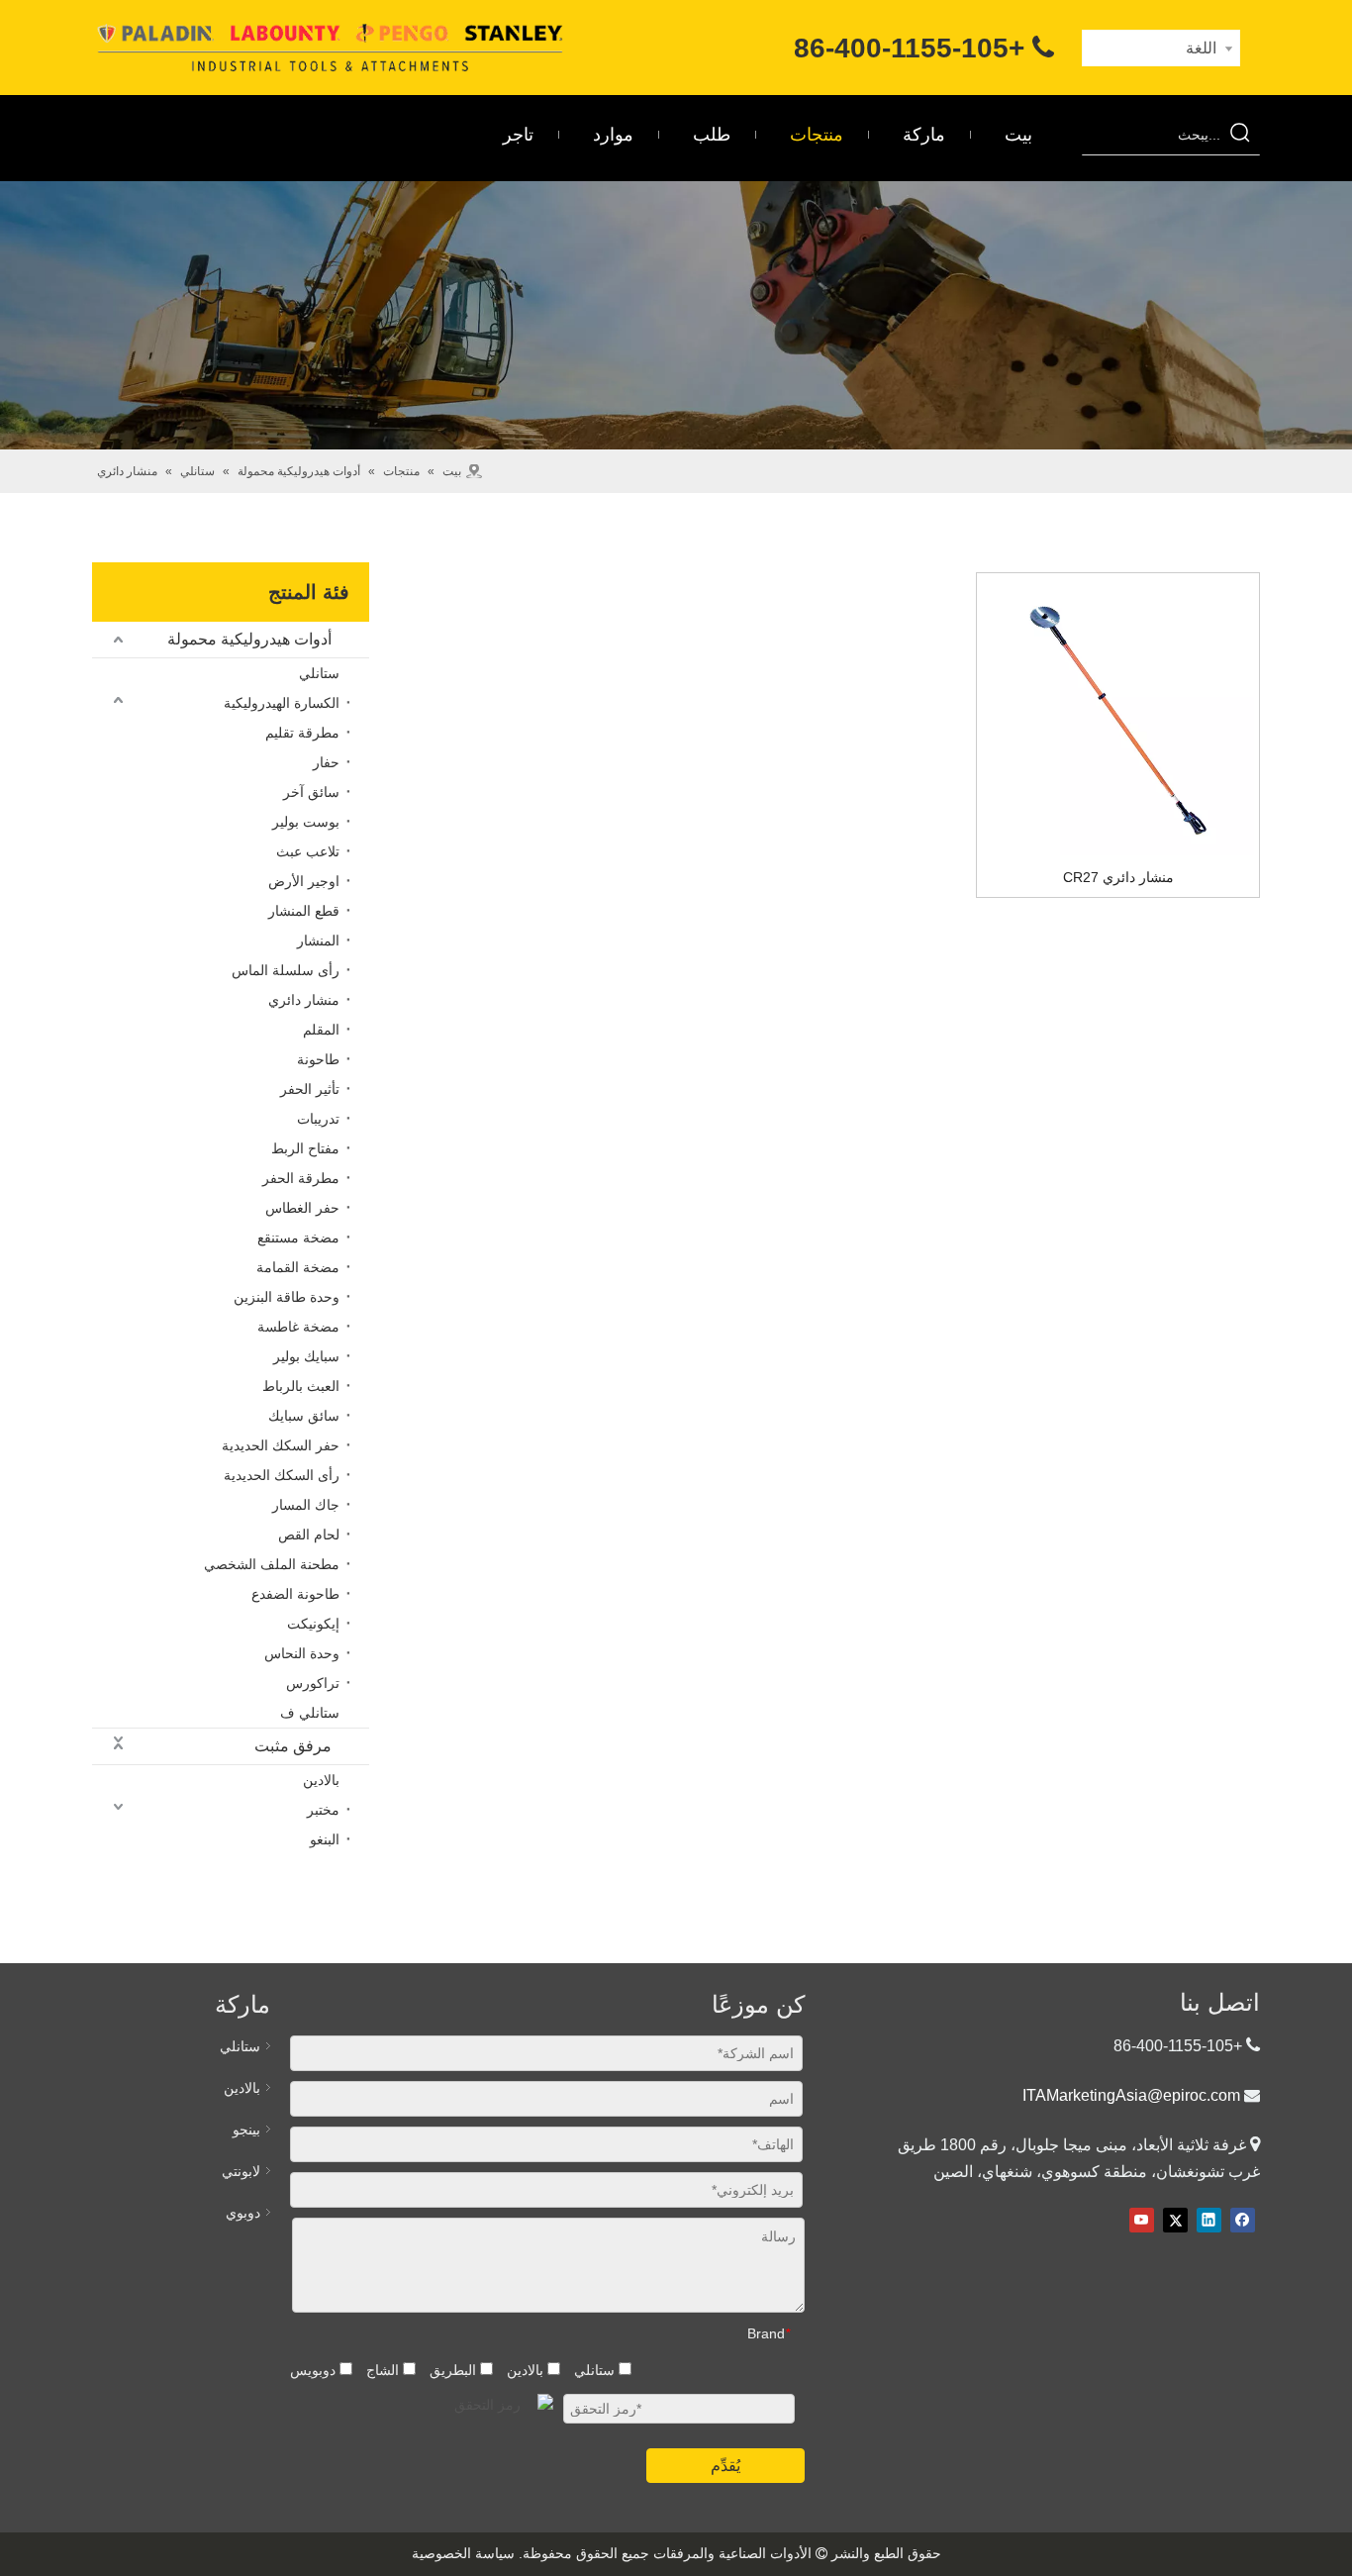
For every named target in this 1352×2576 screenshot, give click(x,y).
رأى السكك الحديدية (282, 1475)
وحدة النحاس (302, 1653)
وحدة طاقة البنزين (287, 1297)
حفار (326, 762)
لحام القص (309, 1535)
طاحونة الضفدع (295, 1594)
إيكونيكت (313, 1624)
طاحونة (318, 1059)
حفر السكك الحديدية (281, 1445)
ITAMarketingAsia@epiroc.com (1131, 2095)
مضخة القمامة (298, 1267)
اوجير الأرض (304, 881)
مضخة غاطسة (298, 1327)
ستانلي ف (310, 1713)
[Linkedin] (1209, 2220)
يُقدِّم (725, 2466)
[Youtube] (1142, 2220)
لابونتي (241, 2171)
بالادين (321, 1780)
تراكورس (313, 1683)
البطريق (455, 2370)
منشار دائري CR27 (1118, 877)
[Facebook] (1243, 2220)
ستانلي (319, 673)
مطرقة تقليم (302, 733)
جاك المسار (306, 1505)
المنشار (318, 941)
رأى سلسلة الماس (286, 970)
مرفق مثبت (293, 1746)
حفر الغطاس (302, 1208)
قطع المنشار (304, 911)
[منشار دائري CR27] (1118, 720)
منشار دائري (304, 1000)
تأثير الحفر (310, 1089)
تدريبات (318, 1119)
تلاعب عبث (308, 851)
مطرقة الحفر (301, 1178)
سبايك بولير (306, 1356)
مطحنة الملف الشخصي (272, 1564)
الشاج (385, 2370)
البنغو (325, 1839)
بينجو (246, 2130)
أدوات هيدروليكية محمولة (249, 639)
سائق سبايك (304, 1416)
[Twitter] (1175, 2220)
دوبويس (315, 2370)
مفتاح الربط (305, 1148)
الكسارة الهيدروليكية (282, 703)
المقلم (321, 1030)
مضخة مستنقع (298, 1238)
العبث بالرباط (301, 1386)
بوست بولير (306, 822)
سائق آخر (311, 792)
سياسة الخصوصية (463, 2553)
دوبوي (243, 2213)
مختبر (323, 1810)
